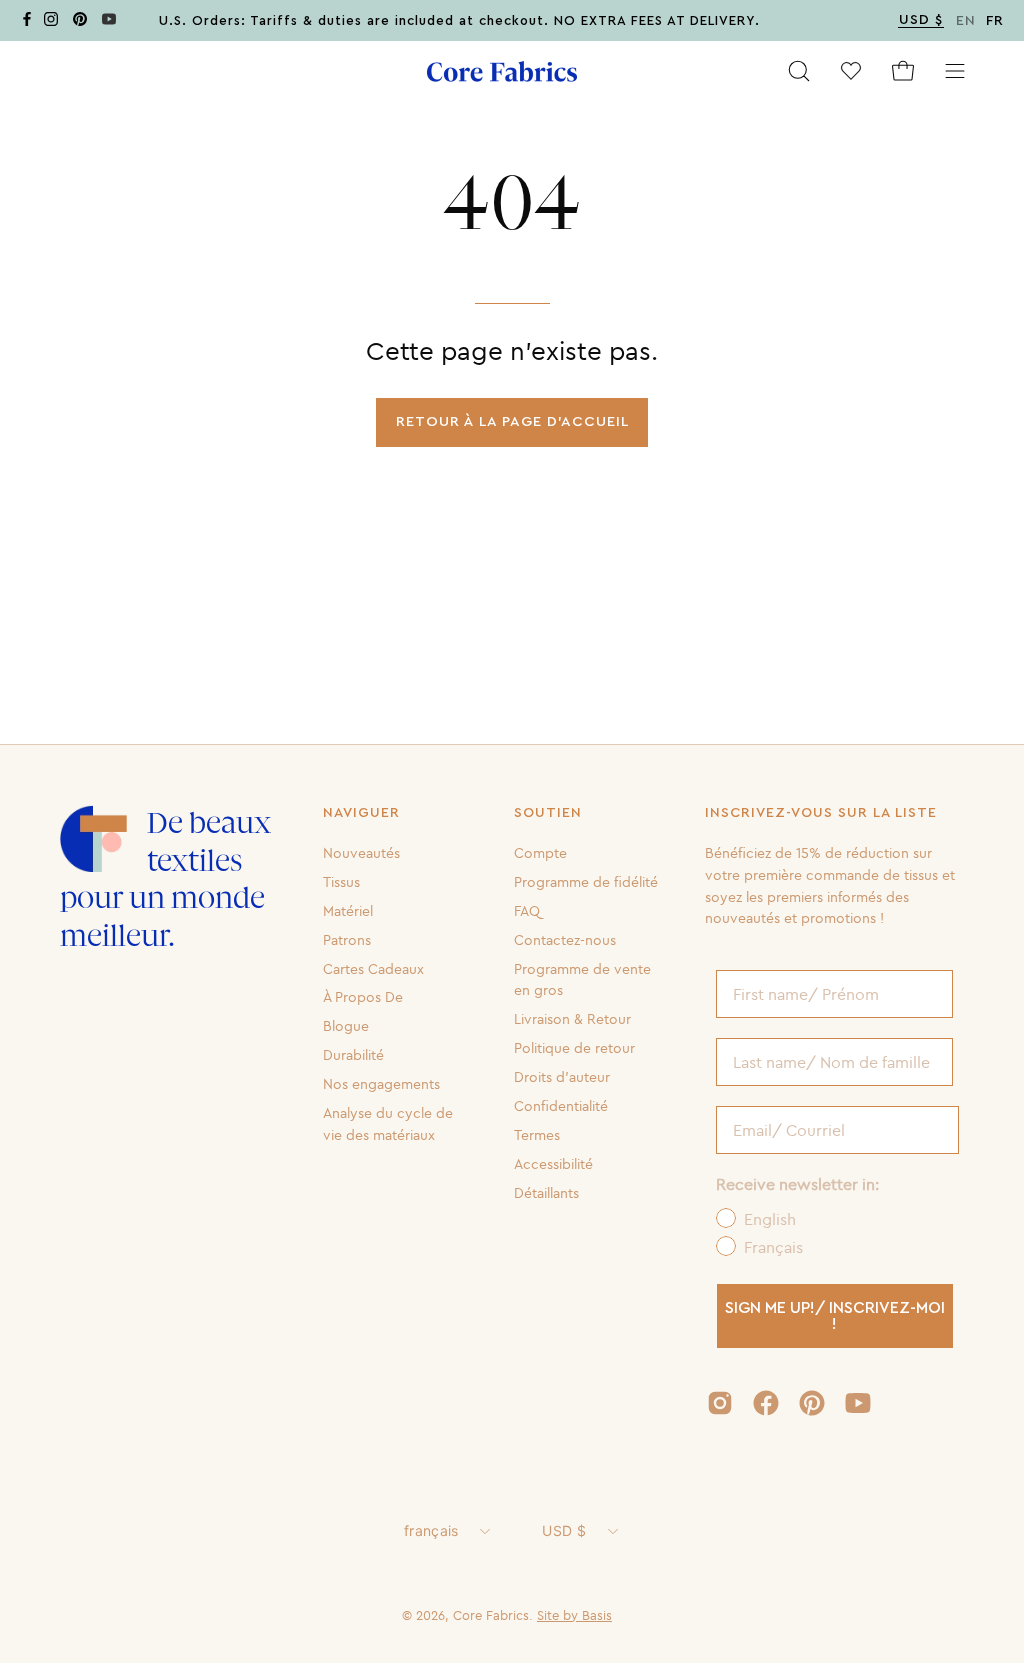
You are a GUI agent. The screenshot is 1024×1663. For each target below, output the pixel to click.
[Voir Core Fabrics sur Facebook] (766, 1403)
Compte (540, 853)
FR (995, 21)
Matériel (348, 911)
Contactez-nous (565, 939)
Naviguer (361, 813)
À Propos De (363, 997)
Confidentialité (561, 1106)
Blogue (346, 1026)
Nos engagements (381, 1084)
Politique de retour (574, 1048)
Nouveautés (361, 853)
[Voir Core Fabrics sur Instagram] (720, 1403)
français (431, 1530)
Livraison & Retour (572, 1019)
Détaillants (546, 1192)
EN (966, 21)
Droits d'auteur (562, 1077)
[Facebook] (27, 22)
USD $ (563, 1530)
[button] (799, 71)
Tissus (341, 882)
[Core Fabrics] (502, 71)
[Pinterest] (80, 22)
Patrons (347, 939)
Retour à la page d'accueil (512, 421)
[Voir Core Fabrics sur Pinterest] (812, 1403)
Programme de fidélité (586, 882)
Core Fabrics (491, 1615)
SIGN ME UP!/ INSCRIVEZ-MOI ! (835, 1316)
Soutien (548, 813)
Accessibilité (553, 1163)
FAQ (527, 911)
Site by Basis (574, 1615)
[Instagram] (51, 22)
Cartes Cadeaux (373, 968)
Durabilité (353, 1055)
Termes (537, 1135)
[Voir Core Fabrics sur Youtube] (858, 1403)
